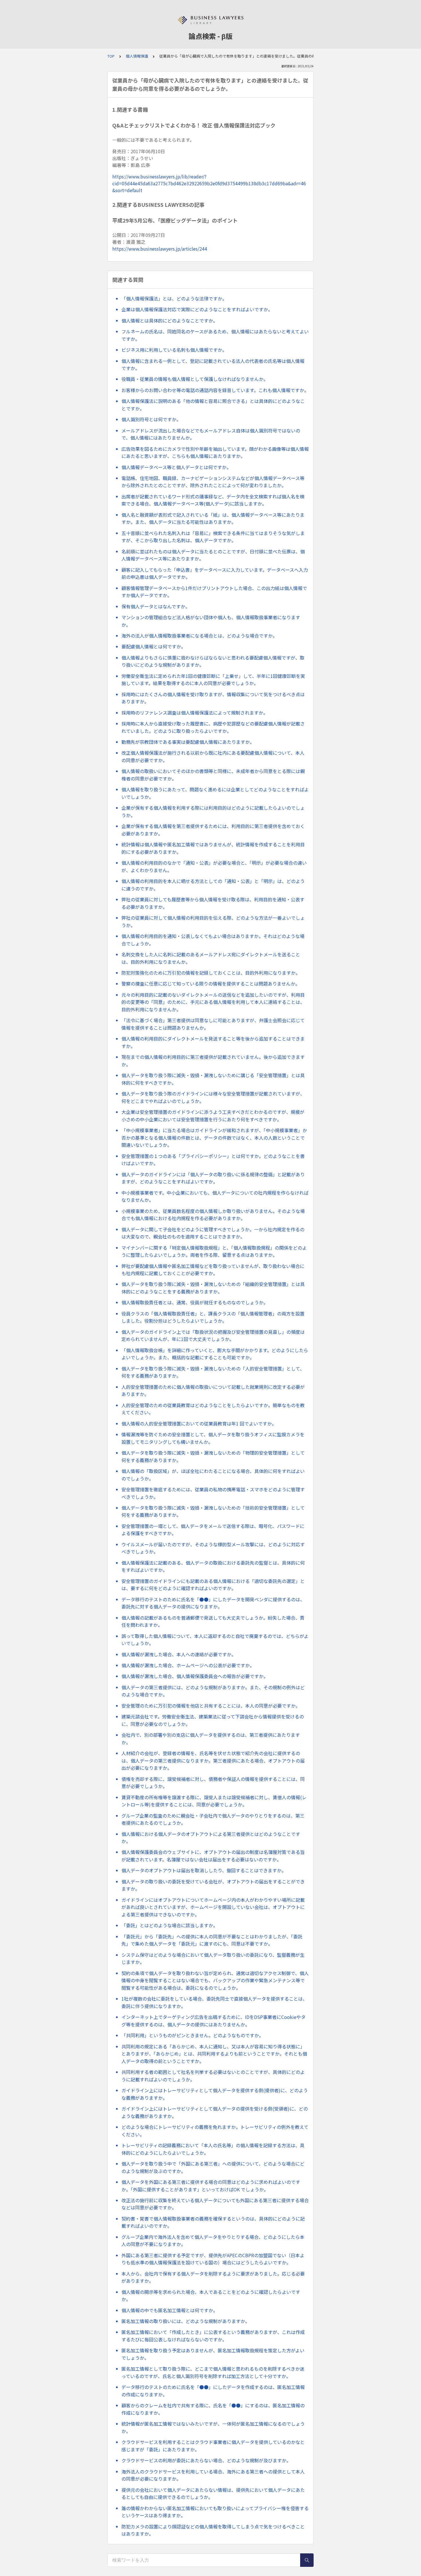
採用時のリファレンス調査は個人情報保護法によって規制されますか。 (195, 713)
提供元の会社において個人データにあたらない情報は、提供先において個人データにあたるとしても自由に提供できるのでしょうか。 (213, 2494)
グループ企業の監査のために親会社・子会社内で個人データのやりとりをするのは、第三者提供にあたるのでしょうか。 (213, 1819)
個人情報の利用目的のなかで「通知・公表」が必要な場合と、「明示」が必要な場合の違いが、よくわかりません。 (214, 866)
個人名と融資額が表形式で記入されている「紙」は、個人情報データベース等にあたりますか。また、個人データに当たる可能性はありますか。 (213, 518)
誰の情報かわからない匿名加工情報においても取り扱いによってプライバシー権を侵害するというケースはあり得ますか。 (215, 2512)
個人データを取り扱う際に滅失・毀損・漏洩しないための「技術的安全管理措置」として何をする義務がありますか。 (213, 1511)
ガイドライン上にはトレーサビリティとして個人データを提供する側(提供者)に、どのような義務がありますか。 (215, 2094)
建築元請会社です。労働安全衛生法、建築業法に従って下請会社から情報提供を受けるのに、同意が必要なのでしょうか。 (213, 1720)
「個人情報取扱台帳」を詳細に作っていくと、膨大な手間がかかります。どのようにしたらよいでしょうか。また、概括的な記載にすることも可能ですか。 (215, 1354)
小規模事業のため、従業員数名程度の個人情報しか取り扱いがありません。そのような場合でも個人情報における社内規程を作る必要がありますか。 (213, 1215)
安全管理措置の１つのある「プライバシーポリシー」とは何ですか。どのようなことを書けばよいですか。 (213, 1160)
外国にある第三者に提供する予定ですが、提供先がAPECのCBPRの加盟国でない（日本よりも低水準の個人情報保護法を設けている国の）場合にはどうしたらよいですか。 (213, 2259)
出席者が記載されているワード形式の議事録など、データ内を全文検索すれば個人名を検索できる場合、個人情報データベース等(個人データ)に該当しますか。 (213, 500)
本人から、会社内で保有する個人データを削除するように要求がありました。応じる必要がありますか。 (213, 2277)
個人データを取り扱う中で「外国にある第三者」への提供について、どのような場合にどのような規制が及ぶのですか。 (213, 2167)
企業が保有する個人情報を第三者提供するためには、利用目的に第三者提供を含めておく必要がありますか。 (213, 830)
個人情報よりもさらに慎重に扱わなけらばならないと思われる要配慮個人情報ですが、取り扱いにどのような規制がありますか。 (213, 661)
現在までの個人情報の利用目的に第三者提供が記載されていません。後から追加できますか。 (213, 1061)
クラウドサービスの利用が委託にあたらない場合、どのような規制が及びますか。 (206, 2460)
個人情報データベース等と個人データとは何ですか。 (176, 467)
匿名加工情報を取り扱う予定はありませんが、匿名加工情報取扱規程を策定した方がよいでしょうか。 (213, 2354)
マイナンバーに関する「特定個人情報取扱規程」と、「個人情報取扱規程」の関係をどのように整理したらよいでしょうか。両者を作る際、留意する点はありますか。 (214, 1251)
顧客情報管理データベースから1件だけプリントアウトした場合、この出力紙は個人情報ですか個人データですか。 (214, 592)
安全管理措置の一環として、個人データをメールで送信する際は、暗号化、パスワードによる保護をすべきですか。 (213, 1530)
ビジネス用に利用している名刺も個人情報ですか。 (174, 350)
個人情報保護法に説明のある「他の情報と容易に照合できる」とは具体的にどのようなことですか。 (213, 405)
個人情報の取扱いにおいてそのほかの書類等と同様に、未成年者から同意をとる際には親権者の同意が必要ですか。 (213, 775)
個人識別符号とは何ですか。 (151, 419)
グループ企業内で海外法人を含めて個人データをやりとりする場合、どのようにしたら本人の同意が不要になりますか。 (213, 2241)
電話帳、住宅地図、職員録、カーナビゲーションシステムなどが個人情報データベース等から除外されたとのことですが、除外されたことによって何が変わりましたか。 (213, 482)
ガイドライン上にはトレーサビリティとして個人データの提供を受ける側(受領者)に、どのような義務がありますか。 (215, 2112)
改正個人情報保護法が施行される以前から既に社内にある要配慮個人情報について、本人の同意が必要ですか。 (213, 756)
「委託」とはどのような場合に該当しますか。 (170, 1925)
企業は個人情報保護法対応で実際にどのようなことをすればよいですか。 (197, 309)
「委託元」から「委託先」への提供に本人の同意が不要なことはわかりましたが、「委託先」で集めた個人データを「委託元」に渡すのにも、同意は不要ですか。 (212, 1940)
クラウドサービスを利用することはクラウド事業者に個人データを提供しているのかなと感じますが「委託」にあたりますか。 (213, 2446)
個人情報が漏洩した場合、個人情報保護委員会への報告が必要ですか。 (195, 1676)
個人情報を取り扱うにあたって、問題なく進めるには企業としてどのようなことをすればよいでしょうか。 (215, 793)
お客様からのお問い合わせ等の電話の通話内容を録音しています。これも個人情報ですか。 (215, 390)
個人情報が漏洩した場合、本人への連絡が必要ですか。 (179, 1654)
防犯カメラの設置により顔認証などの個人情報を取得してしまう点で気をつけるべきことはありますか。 (213, 2530)
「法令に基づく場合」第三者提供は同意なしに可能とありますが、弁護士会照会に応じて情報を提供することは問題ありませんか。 (213, 1024)
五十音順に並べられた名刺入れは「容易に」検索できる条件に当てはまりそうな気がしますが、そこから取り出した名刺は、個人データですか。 (213, 537)
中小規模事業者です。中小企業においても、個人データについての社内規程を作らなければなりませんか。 (215, 1196)
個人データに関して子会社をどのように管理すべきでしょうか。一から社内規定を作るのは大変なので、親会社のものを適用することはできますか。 (213, 1233)
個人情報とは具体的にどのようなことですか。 (170, 320)
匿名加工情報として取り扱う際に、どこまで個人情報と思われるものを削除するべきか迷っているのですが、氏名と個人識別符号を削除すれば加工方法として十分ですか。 (213, 2372)
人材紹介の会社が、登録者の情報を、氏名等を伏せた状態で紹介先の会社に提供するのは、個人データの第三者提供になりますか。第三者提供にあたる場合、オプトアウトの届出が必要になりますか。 (213, 1760)
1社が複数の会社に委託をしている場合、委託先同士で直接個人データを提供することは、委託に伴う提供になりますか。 (214, 2002)
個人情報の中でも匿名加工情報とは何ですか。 (170, 2310)
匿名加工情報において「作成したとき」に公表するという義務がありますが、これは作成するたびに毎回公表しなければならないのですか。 (213, 2336)
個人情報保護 (137, 56)
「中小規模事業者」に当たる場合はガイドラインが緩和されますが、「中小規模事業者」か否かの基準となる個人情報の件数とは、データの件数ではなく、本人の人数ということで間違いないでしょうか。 (214, 1137)
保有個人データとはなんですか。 (156, 606)
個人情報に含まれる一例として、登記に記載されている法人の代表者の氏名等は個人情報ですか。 (213, 365)
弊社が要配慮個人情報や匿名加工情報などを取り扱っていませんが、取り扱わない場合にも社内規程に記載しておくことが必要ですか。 (213, 1270)
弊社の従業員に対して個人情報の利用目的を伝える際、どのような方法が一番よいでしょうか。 (213, 921)
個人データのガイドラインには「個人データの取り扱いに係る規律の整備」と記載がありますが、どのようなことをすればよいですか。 (213, 1178)
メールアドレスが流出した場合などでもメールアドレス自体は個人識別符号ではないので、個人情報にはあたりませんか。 (211, 434)
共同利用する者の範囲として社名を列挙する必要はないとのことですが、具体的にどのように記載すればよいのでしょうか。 (213, 2076)
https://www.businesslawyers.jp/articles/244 (160, 249)
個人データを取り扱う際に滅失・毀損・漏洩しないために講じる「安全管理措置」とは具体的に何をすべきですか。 (213, 1079)
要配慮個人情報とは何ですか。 (154, 646)
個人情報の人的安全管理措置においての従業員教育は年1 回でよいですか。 (199, 1423)
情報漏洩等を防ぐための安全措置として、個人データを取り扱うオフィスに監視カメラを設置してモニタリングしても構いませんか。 (213, 1438)
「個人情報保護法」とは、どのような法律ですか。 (174, 298)
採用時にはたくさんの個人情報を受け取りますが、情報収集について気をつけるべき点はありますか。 (213, 698)
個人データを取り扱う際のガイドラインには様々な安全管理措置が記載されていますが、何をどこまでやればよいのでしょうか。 (213, 1097)
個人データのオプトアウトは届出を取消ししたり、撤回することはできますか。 (204, 1870)
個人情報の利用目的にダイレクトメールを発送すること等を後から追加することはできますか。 (213, 1042)
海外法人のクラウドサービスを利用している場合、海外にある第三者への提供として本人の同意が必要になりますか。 (213, 2475)
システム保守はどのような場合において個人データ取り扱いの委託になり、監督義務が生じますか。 (213, 1958)
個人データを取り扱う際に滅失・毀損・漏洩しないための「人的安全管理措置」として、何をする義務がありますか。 (213, 1372)
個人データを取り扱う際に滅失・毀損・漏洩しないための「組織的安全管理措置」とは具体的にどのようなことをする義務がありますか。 (213, 1288)
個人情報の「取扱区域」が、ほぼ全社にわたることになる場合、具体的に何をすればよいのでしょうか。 (213, 1475)
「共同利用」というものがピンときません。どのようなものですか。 (192, 2035)
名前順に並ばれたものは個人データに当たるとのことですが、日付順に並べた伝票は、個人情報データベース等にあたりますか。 (213, 555)
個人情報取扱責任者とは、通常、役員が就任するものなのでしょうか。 (195, 1302)
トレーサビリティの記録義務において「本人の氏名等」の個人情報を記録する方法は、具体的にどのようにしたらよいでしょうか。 (213, 2149)
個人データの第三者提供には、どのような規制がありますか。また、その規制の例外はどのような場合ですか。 (213, 1691)
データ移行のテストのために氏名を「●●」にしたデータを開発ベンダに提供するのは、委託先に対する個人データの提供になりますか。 (213, 1603)
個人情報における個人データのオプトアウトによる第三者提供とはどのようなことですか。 (211, 1838)
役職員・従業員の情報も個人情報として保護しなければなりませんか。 (195, 379)
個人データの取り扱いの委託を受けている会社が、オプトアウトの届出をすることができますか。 (213, 1885)
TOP (111, 56)
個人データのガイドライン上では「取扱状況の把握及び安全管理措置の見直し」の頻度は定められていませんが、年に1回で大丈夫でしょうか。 (213, 1336)
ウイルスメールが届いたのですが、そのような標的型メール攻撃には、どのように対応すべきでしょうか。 (213, 1548)
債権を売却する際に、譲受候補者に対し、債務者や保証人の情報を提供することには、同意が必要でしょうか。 (213, 1783)
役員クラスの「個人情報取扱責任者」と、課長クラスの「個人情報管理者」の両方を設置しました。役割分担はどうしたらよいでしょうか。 (213, 1317)
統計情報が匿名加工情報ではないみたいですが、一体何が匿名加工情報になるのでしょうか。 (213, 2427)
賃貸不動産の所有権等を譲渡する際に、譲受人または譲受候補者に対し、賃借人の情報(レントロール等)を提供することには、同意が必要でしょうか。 (214, 1801)
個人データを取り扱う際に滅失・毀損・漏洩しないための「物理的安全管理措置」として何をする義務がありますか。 (213, 1456)
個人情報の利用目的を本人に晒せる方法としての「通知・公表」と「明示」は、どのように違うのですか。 (213, 885)
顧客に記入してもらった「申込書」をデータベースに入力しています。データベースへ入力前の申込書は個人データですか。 (215, 573)
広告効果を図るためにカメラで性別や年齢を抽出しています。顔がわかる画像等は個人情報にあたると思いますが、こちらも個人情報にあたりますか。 (215, 453)
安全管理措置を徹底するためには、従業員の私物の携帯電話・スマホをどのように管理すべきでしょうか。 (213, 1493)
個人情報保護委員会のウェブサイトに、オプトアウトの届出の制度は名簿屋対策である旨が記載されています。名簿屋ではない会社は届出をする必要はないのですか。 (213, 1856)
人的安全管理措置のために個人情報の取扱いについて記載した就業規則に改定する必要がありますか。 (213, 1391)
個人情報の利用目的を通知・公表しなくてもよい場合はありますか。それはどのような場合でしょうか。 (213, 940)
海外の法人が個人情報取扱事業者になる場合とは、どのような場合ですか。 (199, 636)
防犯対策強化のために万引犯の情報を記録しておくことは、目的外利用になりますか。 (211, 973)
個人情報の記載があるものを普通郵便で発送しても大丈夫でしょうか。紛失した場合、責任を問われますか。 (213, 1621)
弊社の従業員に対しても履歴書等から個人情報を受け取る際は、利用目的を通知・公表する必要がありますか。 (213, 903)
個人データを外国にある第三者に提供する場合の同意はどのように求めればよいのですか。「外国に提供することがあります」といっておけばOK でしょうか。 (211, 2186)
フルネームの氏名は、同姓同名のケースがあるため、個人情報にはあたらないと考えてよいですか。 (215, 335)
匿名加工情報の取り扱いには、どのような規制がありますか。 (186, 2321)
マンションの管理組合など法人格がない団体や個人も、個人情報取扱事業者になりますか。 (211, 621)
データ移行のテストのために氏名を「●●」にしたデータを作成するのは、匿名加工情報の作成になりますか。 (213, 2391)
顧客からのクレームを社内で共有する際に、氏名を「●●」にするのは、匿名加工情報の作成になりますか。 (213, 2409)
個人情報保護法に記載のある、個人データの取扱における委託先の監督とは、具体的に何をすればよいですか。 (213, 1566)
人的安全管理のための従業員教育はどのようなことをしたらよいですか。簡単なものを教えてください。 (213, 1409)
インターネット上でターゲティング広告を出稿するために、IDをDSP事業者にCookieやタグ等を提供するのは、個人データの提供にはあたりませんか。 (214, 2021)
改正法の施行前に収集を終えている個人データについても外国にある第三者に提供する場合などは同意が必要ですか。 (215, 2204)
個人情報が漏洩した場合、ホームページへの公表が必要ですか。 (188, 1665)
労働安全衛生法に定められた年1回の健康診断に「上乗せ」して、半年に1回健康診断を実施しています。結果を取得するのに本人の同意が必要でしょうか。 (213, 680)
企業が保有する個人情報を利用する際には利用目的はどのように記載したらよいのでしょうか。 (213, 811)
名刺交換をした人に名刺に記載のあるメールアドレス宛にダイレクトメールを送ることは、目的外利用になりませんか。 (211, 958)
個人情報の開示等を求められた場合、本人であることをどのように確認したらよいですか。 (211, 2296)
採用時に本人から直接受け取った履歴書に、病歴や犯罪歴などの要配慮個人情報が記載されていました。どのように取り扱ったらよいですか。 (213, 727)
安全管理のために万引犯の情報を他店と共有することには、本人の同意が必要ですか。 (211, 1706)
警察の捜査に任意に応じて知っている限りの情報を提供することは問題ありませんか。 (211, 984)
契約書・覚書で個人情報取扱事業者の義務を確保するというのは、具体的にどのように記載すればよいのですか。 (213, 2222)
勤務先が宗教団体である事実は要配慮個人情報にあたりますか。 (188, 742)
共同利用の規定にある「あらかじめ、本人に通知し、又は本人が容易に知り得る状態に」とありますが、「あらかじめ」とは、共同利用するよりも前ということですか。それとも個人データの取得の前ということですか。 (214, 2054)
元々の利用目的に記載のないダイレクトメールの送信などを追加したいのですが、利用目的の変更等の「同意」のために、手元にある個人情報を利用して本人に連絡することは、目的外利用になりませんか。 (213, 1002)
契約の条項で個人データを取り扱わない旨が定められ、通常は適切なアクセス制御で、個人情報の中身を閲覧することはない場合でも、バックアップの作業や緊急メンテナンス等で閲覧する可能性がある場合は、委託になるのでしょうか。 (215, 1980)
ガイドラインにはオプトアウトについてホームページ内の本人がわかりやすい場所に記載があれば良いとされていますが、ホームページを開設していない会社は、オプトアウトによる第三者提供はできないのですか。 (213, 1907)
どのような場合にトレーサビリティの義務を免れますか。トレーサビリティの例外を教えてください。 (215, 2131)
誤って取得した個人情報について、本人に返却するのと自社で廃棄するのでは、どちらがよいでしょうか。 (215, 1640)
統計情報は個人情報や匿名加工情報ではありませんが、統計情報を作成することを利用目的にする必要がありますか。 (213, 848)
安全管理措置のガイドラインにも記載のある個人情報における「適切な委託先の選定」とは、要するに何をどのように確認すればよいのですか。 (213, 1585)
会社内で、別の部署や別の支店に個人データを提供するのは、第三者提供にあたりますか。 (211, 1739)
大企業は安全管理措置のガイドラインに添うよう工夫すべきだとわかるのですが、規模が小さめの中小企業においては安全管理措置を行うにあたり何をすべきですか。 (213, 1116)
